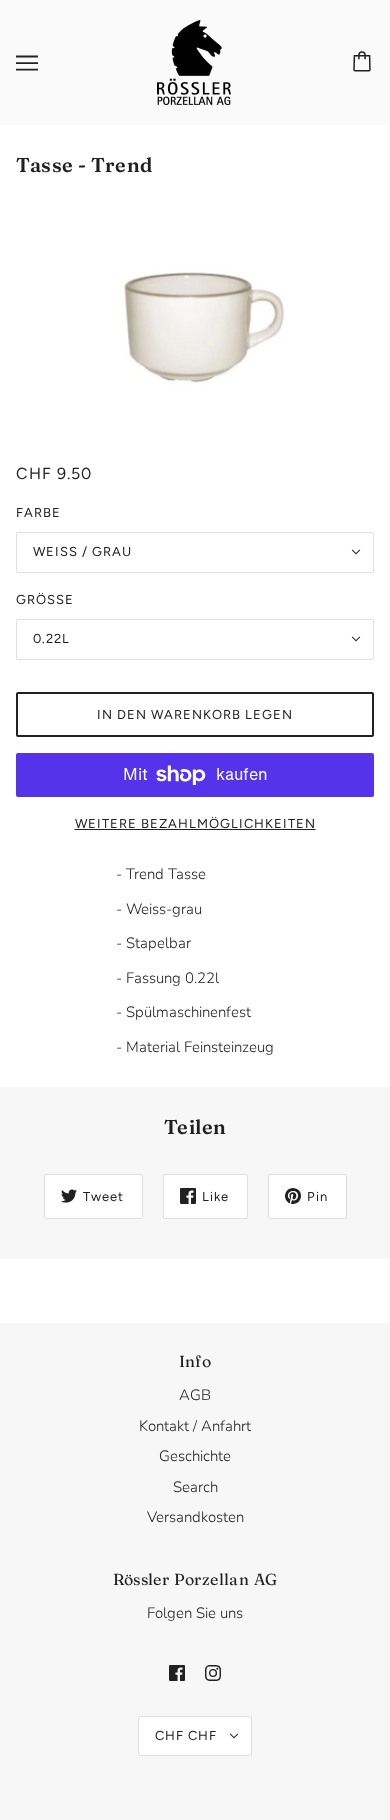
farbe (38, 512)
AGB (195, 1395)
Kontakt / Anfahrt (195, 1426)
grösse (45, 599)
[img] (177, 1672)
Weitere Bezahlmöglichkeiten (195, 823)
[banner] (194, 61)
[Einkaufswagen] (365, 63)
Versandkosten (195, 1517)
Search (195, 1487)
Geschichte (195, 1456)
